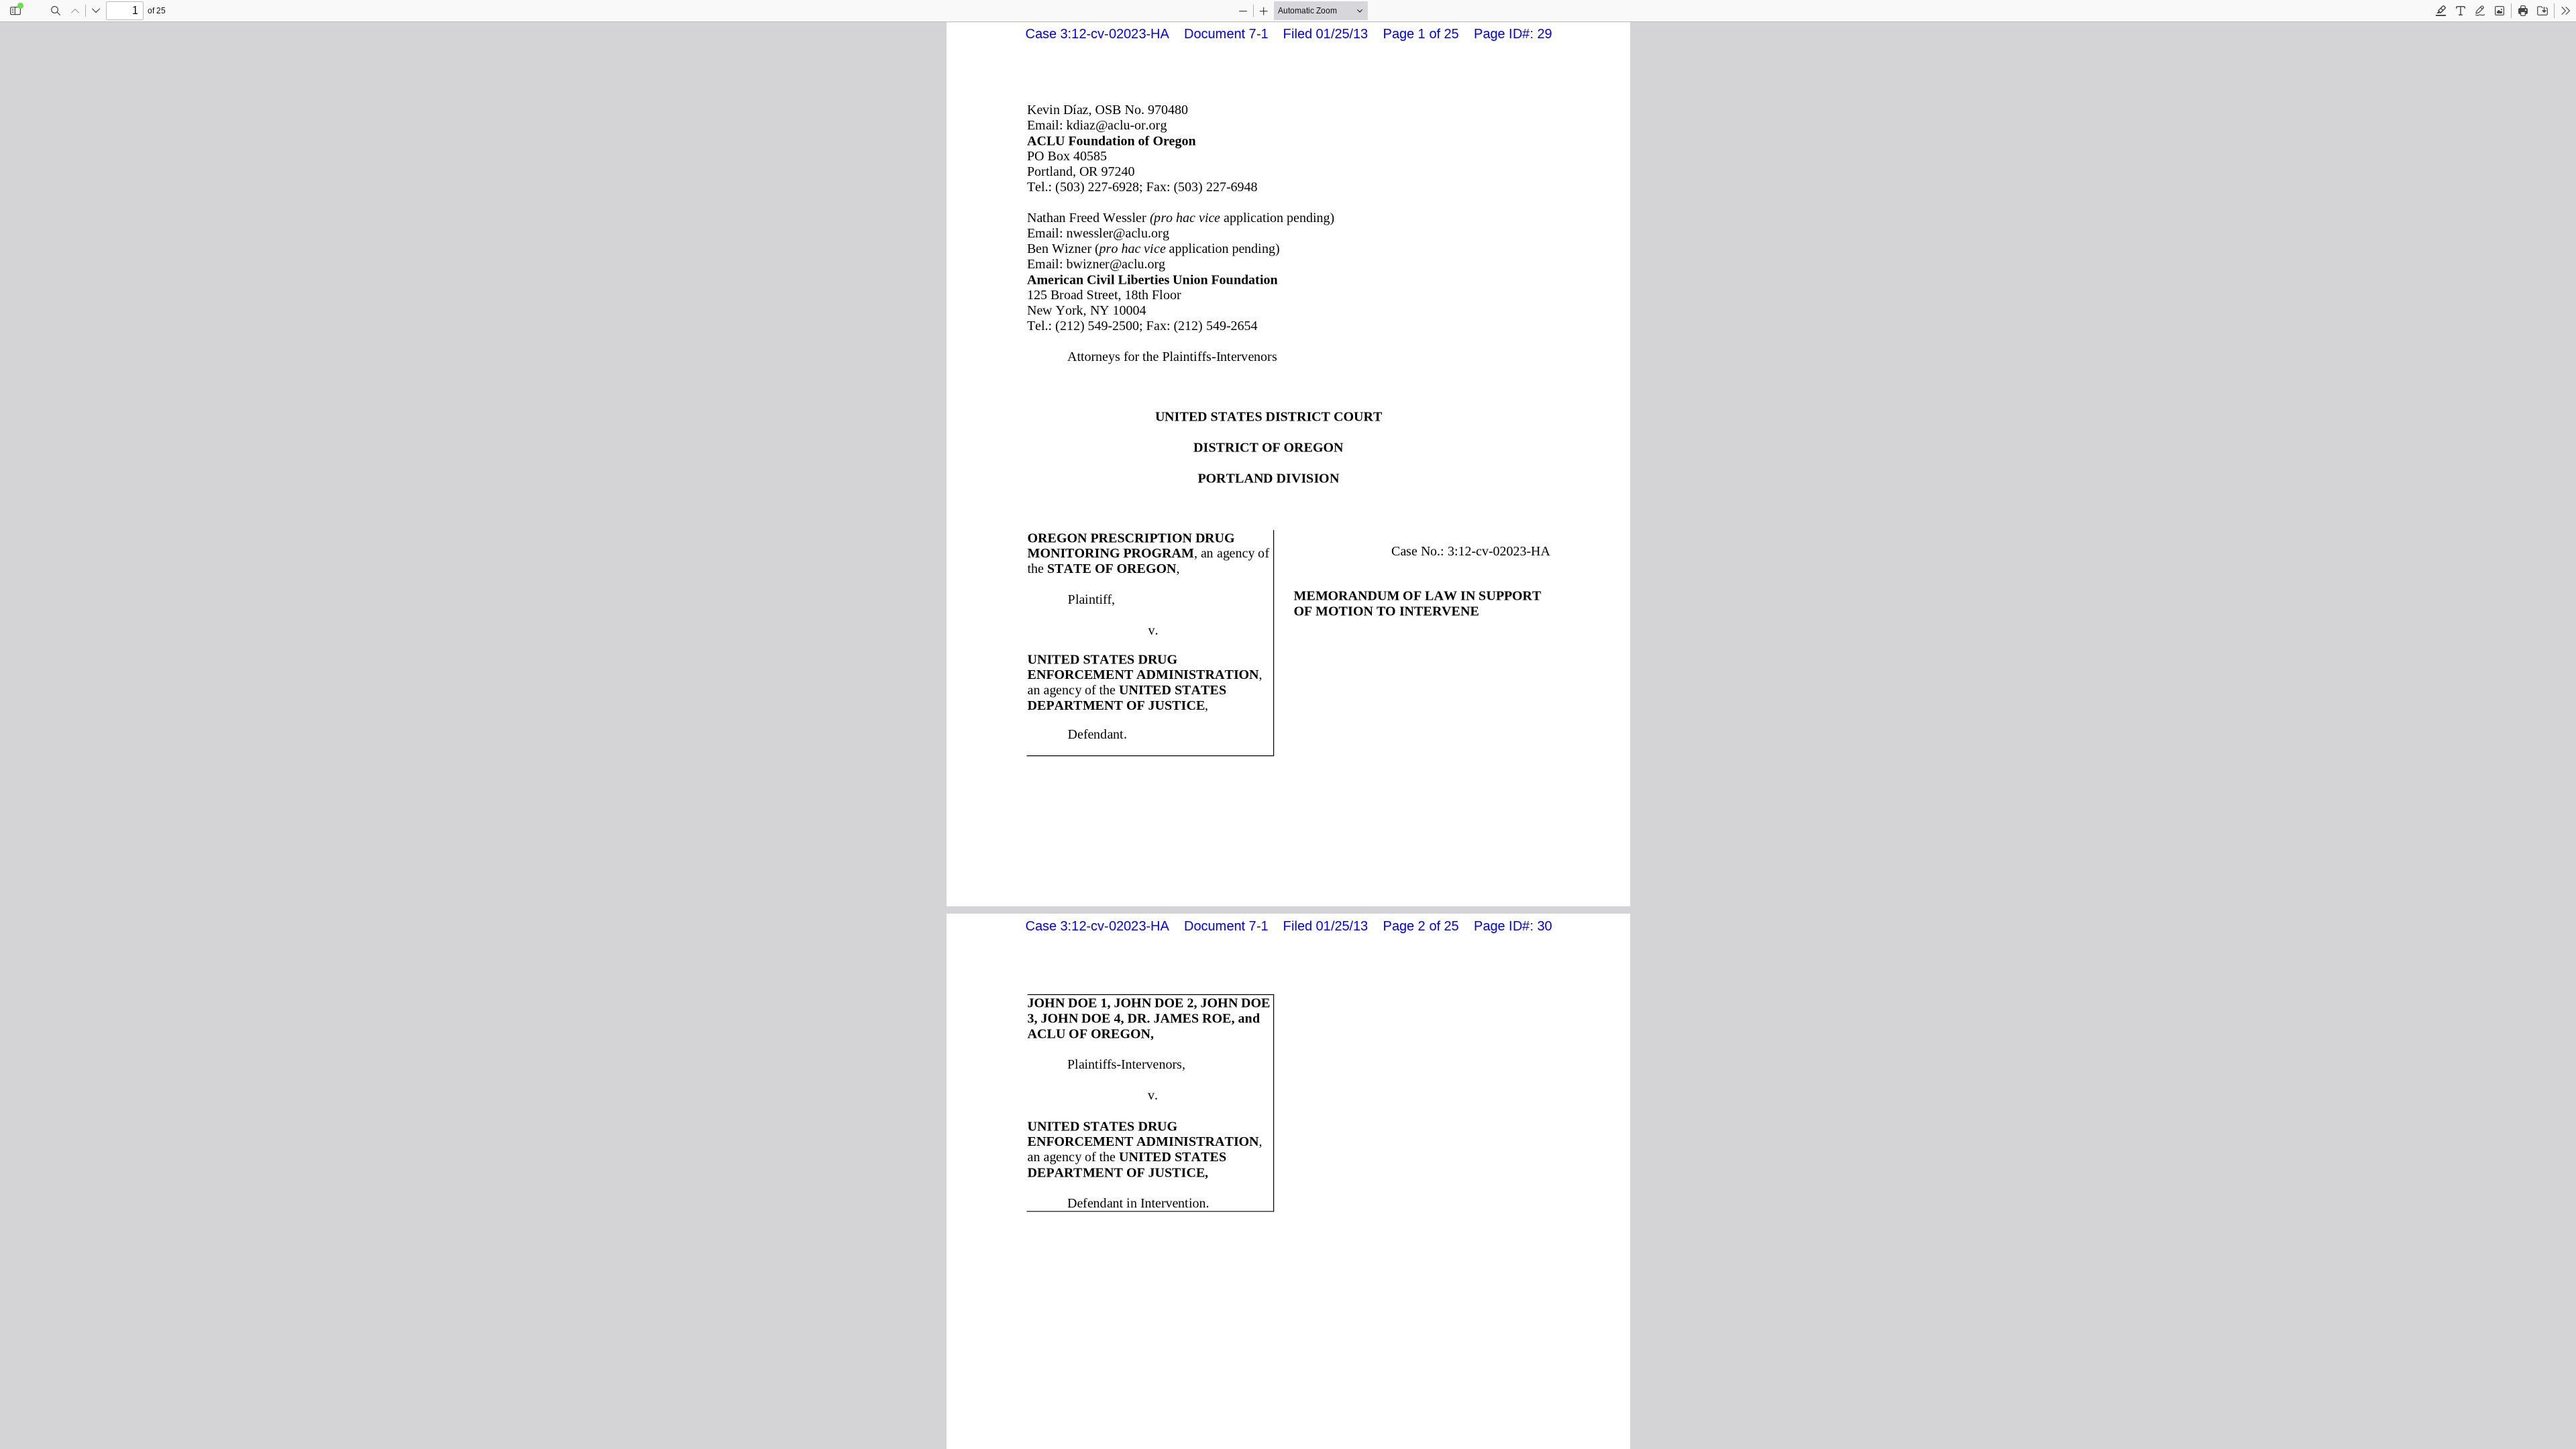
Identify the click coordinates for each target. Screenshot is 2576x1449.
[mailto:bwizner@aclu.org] (1117, 264)
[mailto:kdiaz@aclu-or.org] (1118, 125)
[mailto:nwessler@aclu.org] (1119, 233)
